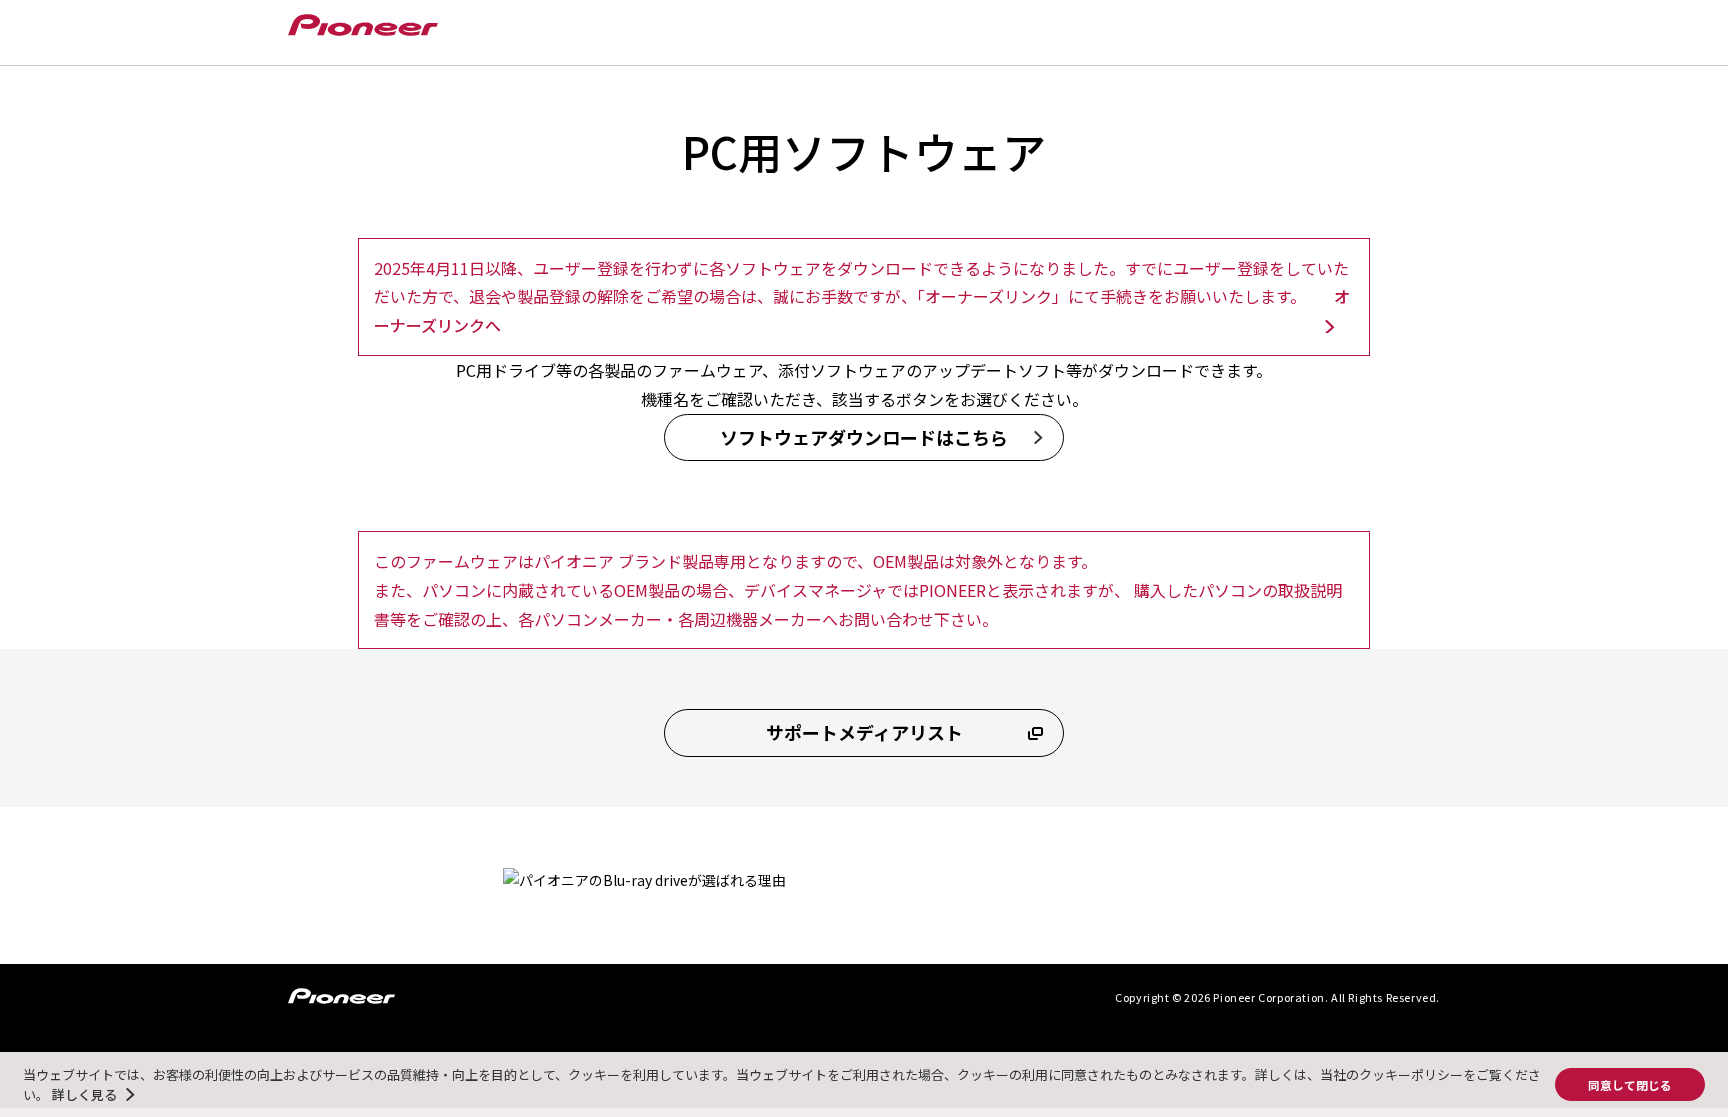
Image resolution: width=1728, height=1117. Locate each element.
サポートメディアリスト (864, 732)
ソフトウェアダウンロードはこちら (864, 437)
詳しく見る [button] (84, 1094)
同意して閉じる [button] (1630, 1084)
